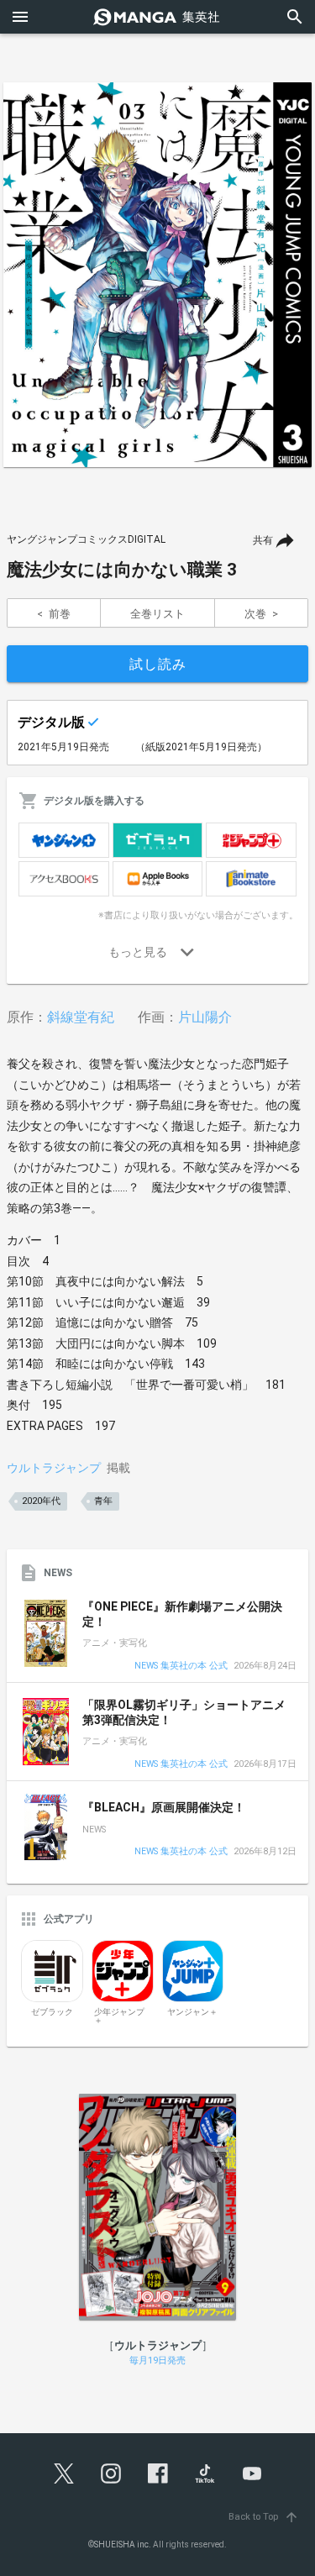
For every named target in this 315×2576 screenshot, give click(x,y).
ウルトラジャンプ (54, 1468)
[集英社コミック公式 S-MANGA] (158, 17)
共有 (263, 540)
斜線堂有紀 (81, 1017)
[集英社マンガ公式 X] (64, 2473)
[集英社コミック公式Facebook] (158, 2473)
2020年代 (41, 1501)
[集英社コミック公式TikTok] (205, 2473)
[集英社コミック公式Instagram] (111, 2473)
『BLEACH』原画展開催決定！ (164, 1807)
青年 (103, 1501)
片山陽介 (205, 1017)
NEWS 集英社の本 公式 (181, 1667)
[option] (157, 275)
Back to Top (264, 2517)
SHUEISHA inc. (123, 2544)
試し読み (158, 664)
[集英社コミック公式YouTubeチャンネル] (252, 2473)
